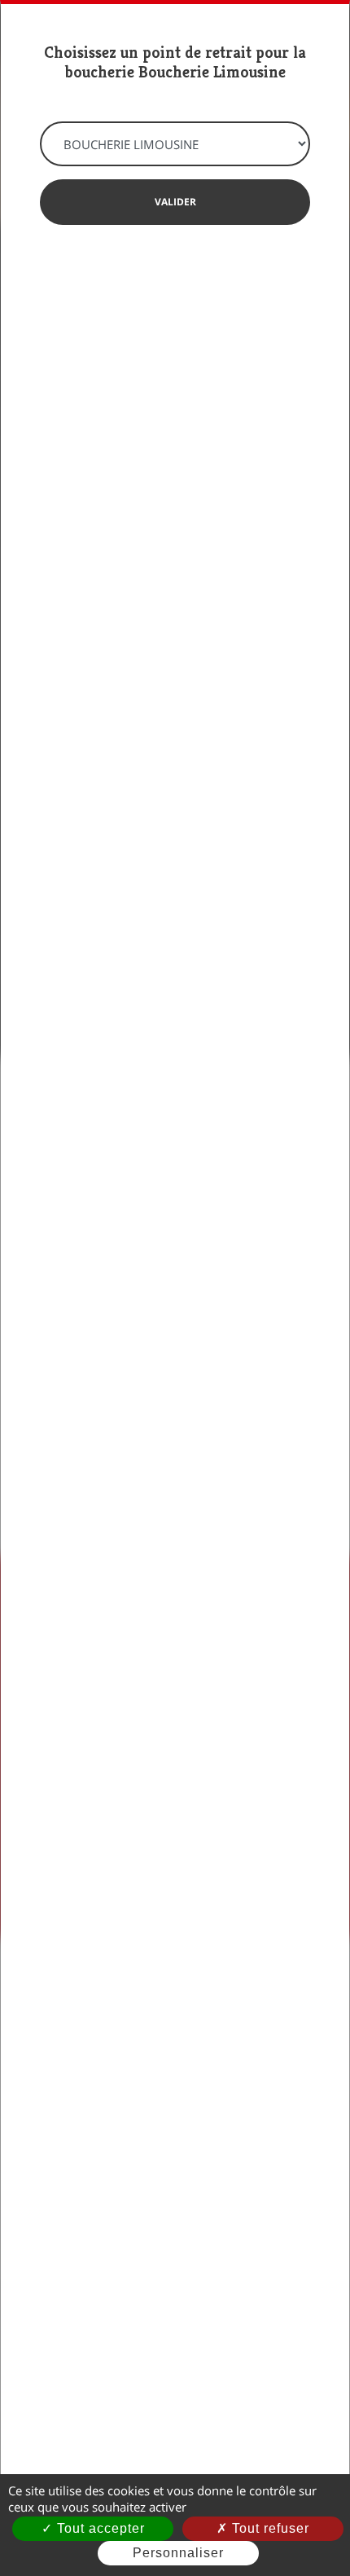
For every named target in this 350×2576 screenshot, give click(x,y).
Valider (175, 202)
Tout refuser (269, 2528)
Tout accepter (99, 2528)
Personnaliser (178, 2553)
